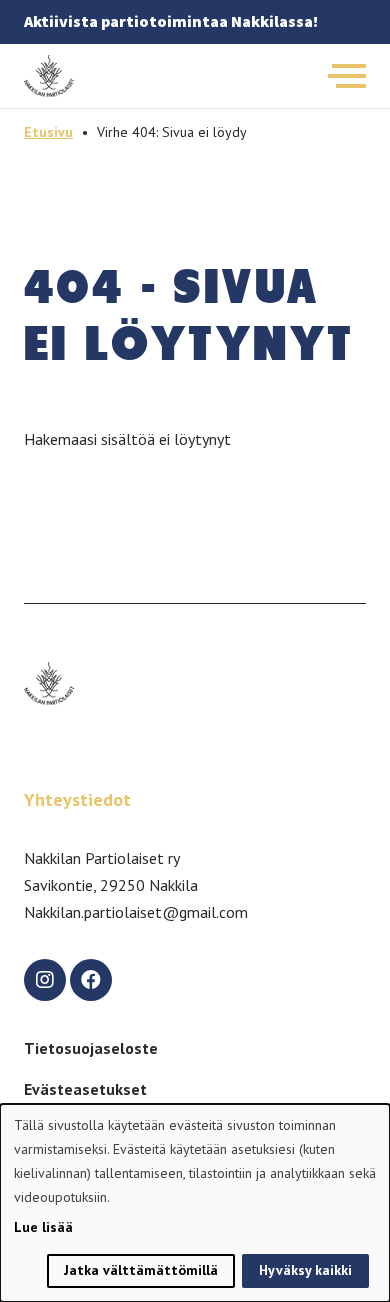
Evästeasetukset (85, 1089)
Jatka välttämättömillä (141, 1270)
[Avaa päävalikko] (347, 76)
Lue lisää (43, 1227)
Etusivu (48, 132)
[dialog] (195, 1203)
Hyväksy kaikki (305, 1270)
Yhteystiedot (77, 799)
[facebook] (91, 980)
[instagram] (45, 980)
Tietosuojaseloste (91, 1048)
